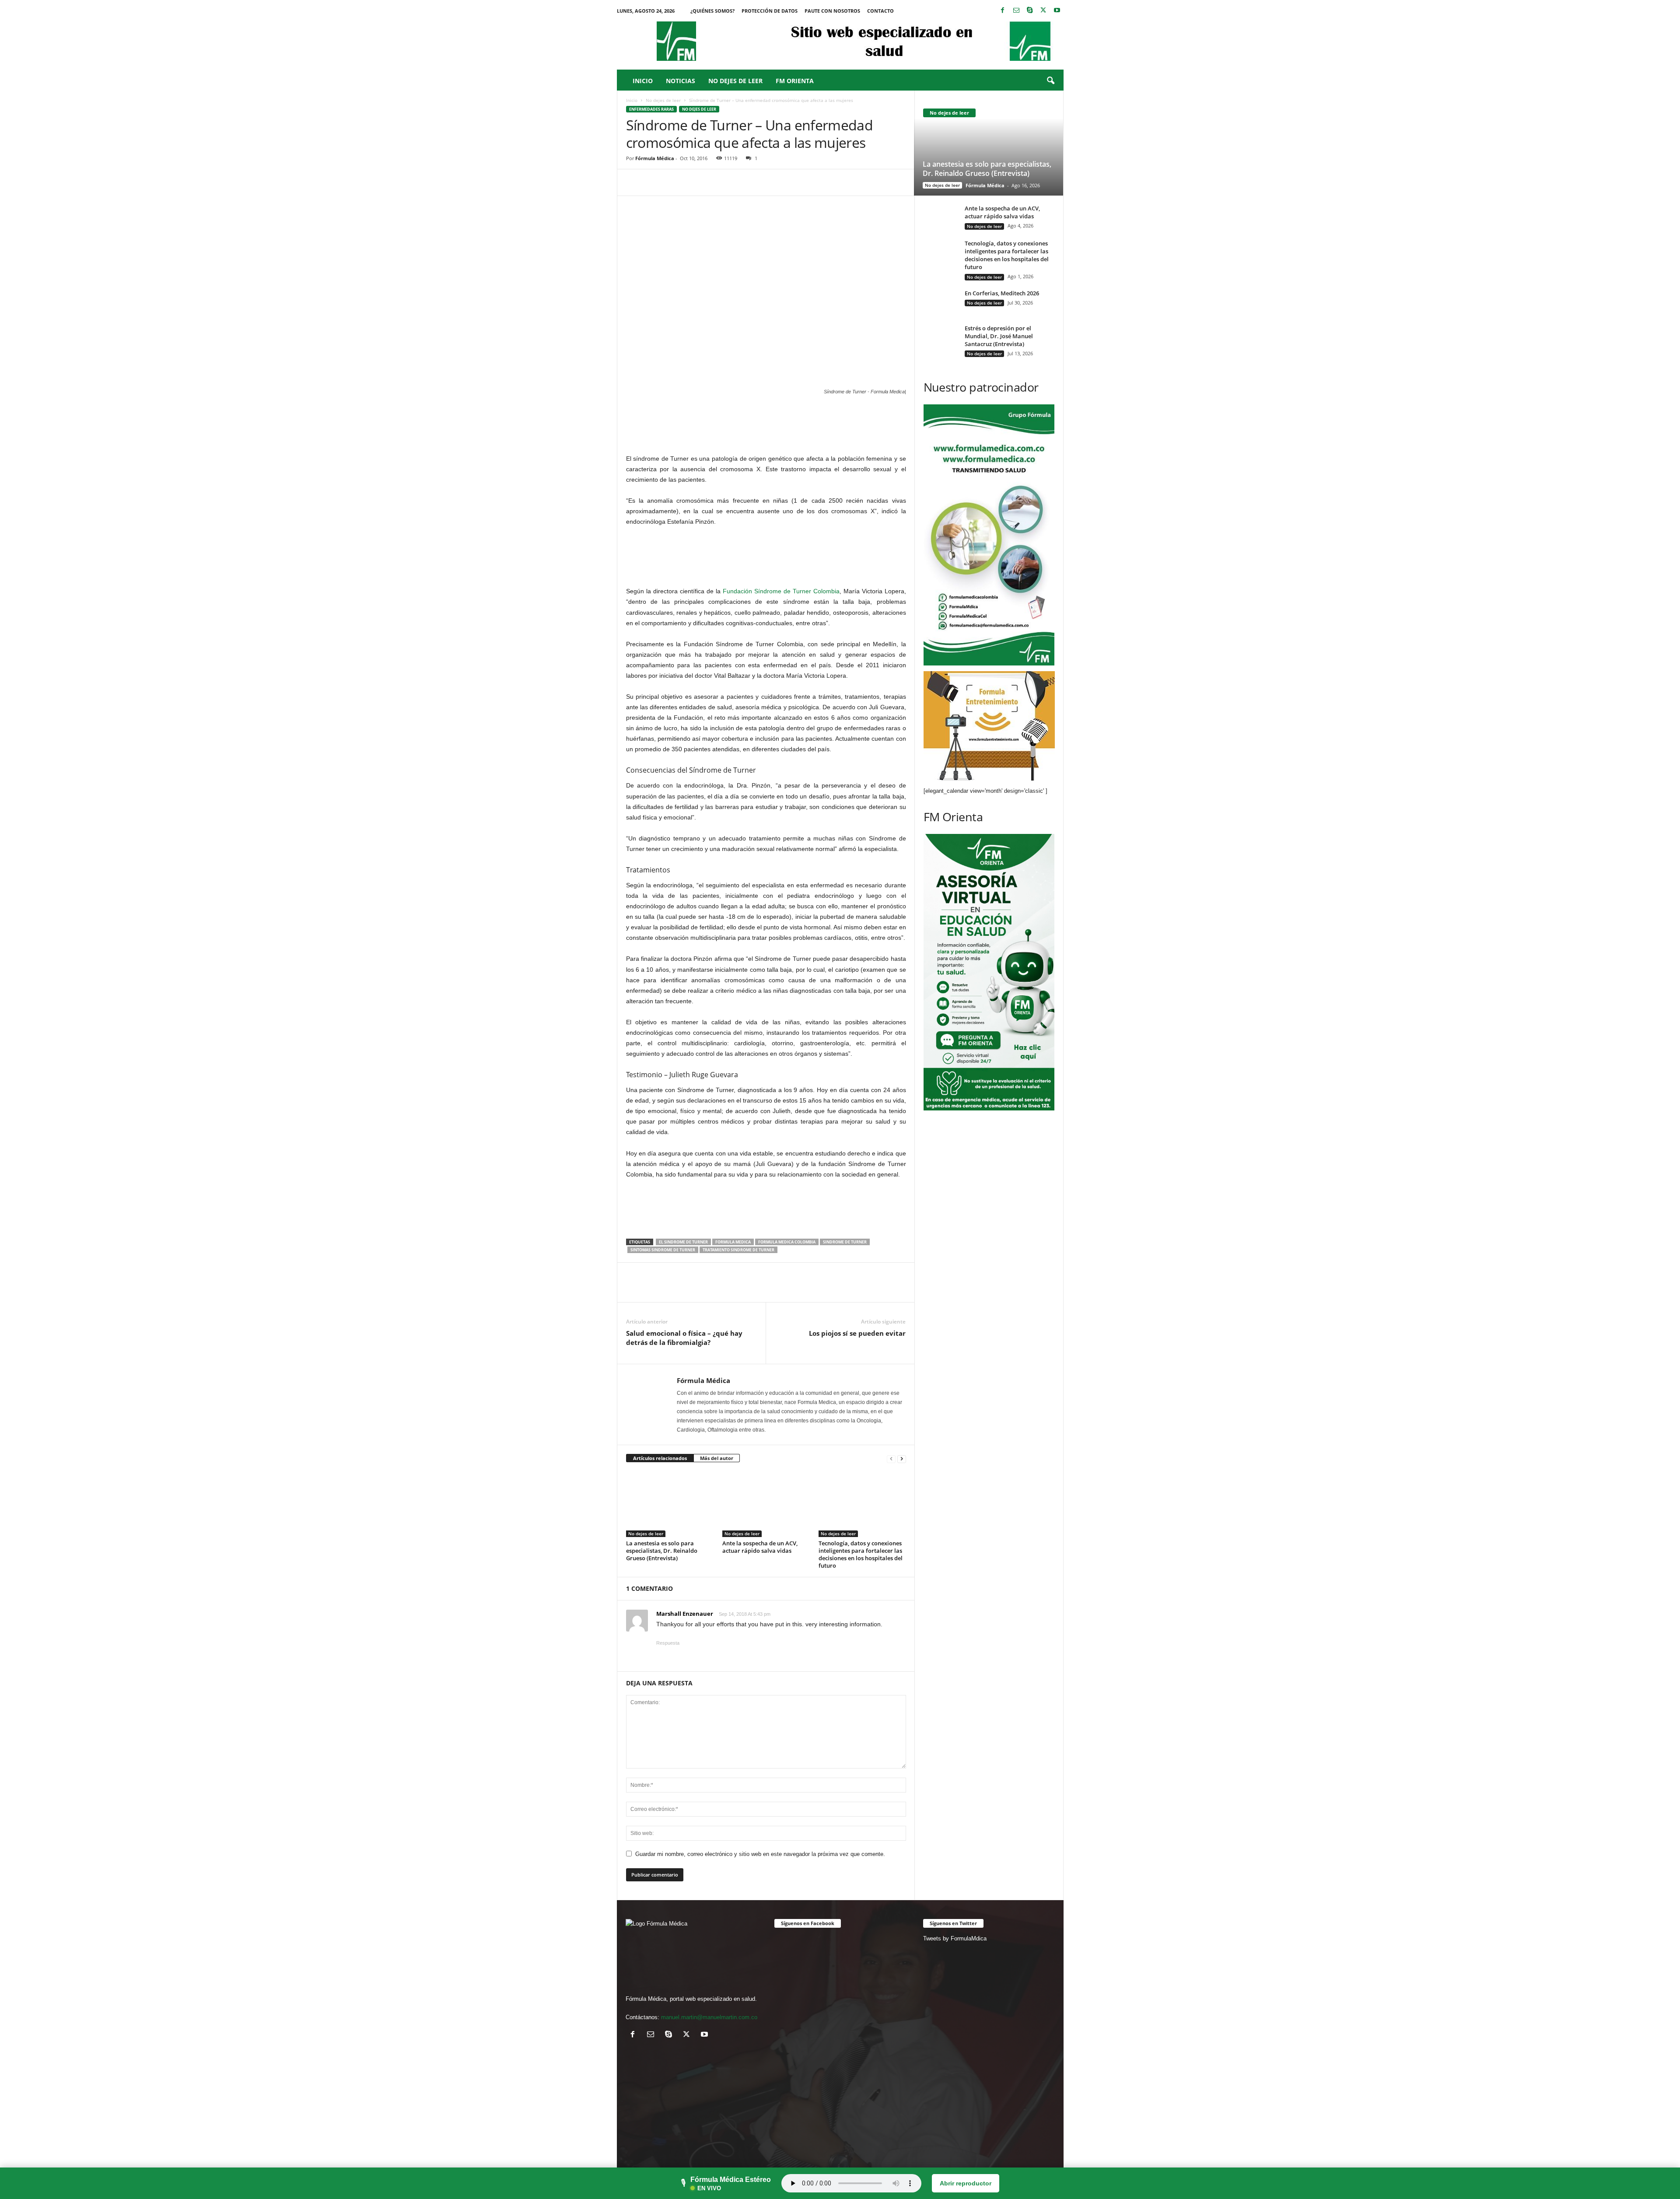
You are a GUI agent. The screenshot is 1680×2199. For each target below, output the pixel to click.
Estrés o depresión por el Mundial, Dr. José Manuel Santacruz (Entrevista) (999, 336)
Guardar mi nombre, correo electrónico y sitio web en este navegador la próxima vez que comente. (760, 1854)
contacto (880, 11)
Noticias (681, 81)
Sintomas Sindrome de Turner (663, 1250)
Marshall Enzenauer (685, 1614)
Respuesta (668, 1643)
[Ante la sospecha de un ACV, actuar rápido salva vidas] (766, 1504)
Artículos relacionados (660, 1458)
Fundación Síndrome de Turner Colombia (781, 591)
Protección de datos (770, 11)
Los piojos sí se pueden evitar (857, 1333)
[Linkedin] (715, 182)
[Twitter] (1043, 11)
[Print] (756, 182)
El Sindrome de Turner (683, 1242)
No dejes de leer (735, 81)
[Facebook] (1003, 11)
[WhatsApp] (695, 182)
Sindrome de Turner (845, 1242)
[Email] (735, 182)
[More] (796, 182)
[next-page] (902, 1458)
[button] (1050, 81)
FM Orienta (795, 81)
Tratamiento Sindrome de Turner (738, 1250)
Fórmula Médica (655, 158)
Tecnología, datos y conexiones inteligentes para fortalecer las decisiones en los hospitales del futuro (861, 1554)
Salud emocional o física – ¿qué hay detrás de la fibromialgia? (684, 1338)
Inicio (643, 81)
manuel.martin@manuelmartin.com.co (709, 2017)
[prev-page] (891, 1458)
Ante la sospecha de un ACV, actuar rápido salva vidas (760, 1547)
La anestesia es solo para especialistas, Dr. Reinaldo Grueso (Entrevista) (662, 1551)
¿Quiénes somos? (712, 11)
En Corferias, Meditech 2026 (1002, 293)
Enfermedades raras (651, 109)
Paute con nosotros (832, 11)
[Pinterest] (675, 182)
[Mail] (1016, 11)
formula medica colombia (787, 1242)
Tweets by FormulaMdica (955, 1938)
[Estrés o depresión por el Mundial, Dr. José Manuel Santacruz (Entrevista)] (941, 338)
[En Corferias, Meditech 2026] (941, 308)
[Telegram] (776, 182)
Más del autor (717, 1458)
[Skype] (1030, 11)
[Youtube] (1057, 11)
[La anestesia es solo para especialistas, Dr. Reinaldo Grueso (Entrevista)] (670, 1504)
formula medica (733, 1242)
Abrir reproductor (966, 2183)
